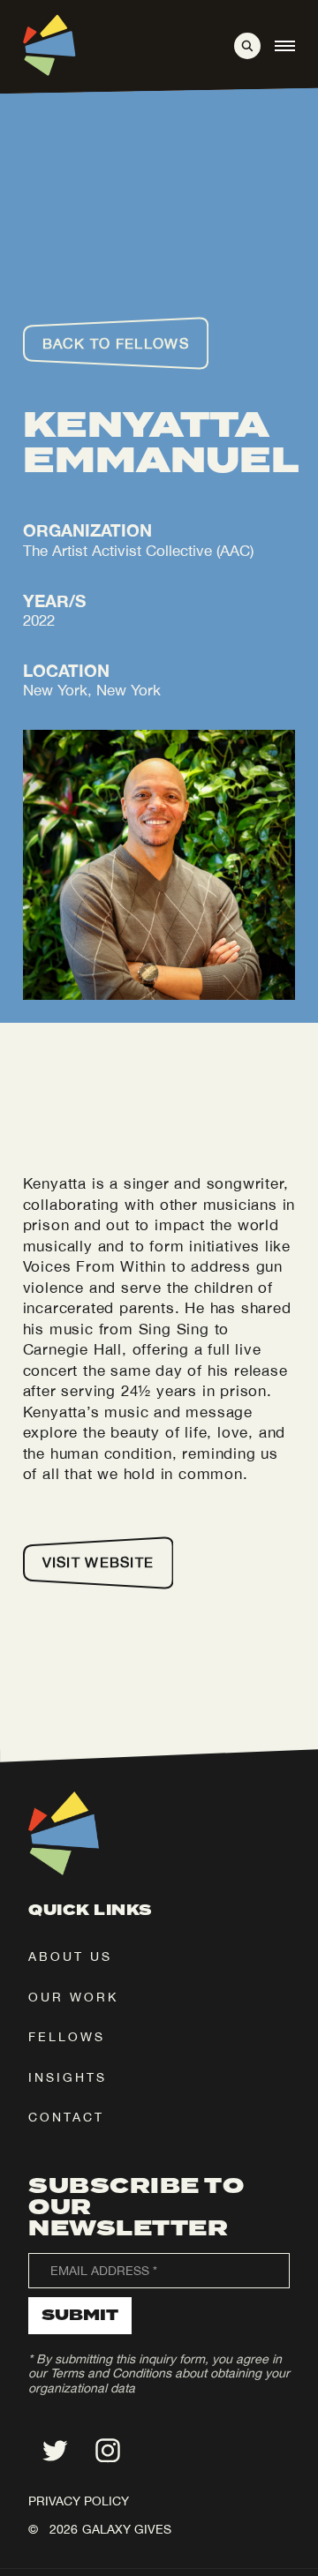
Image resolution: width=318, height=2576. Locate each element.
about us (70, 1956)
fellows (67, 2037)
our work (73, 1997)
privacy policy (79, 2501)
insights (68, 2077)
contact (66, 2117)
